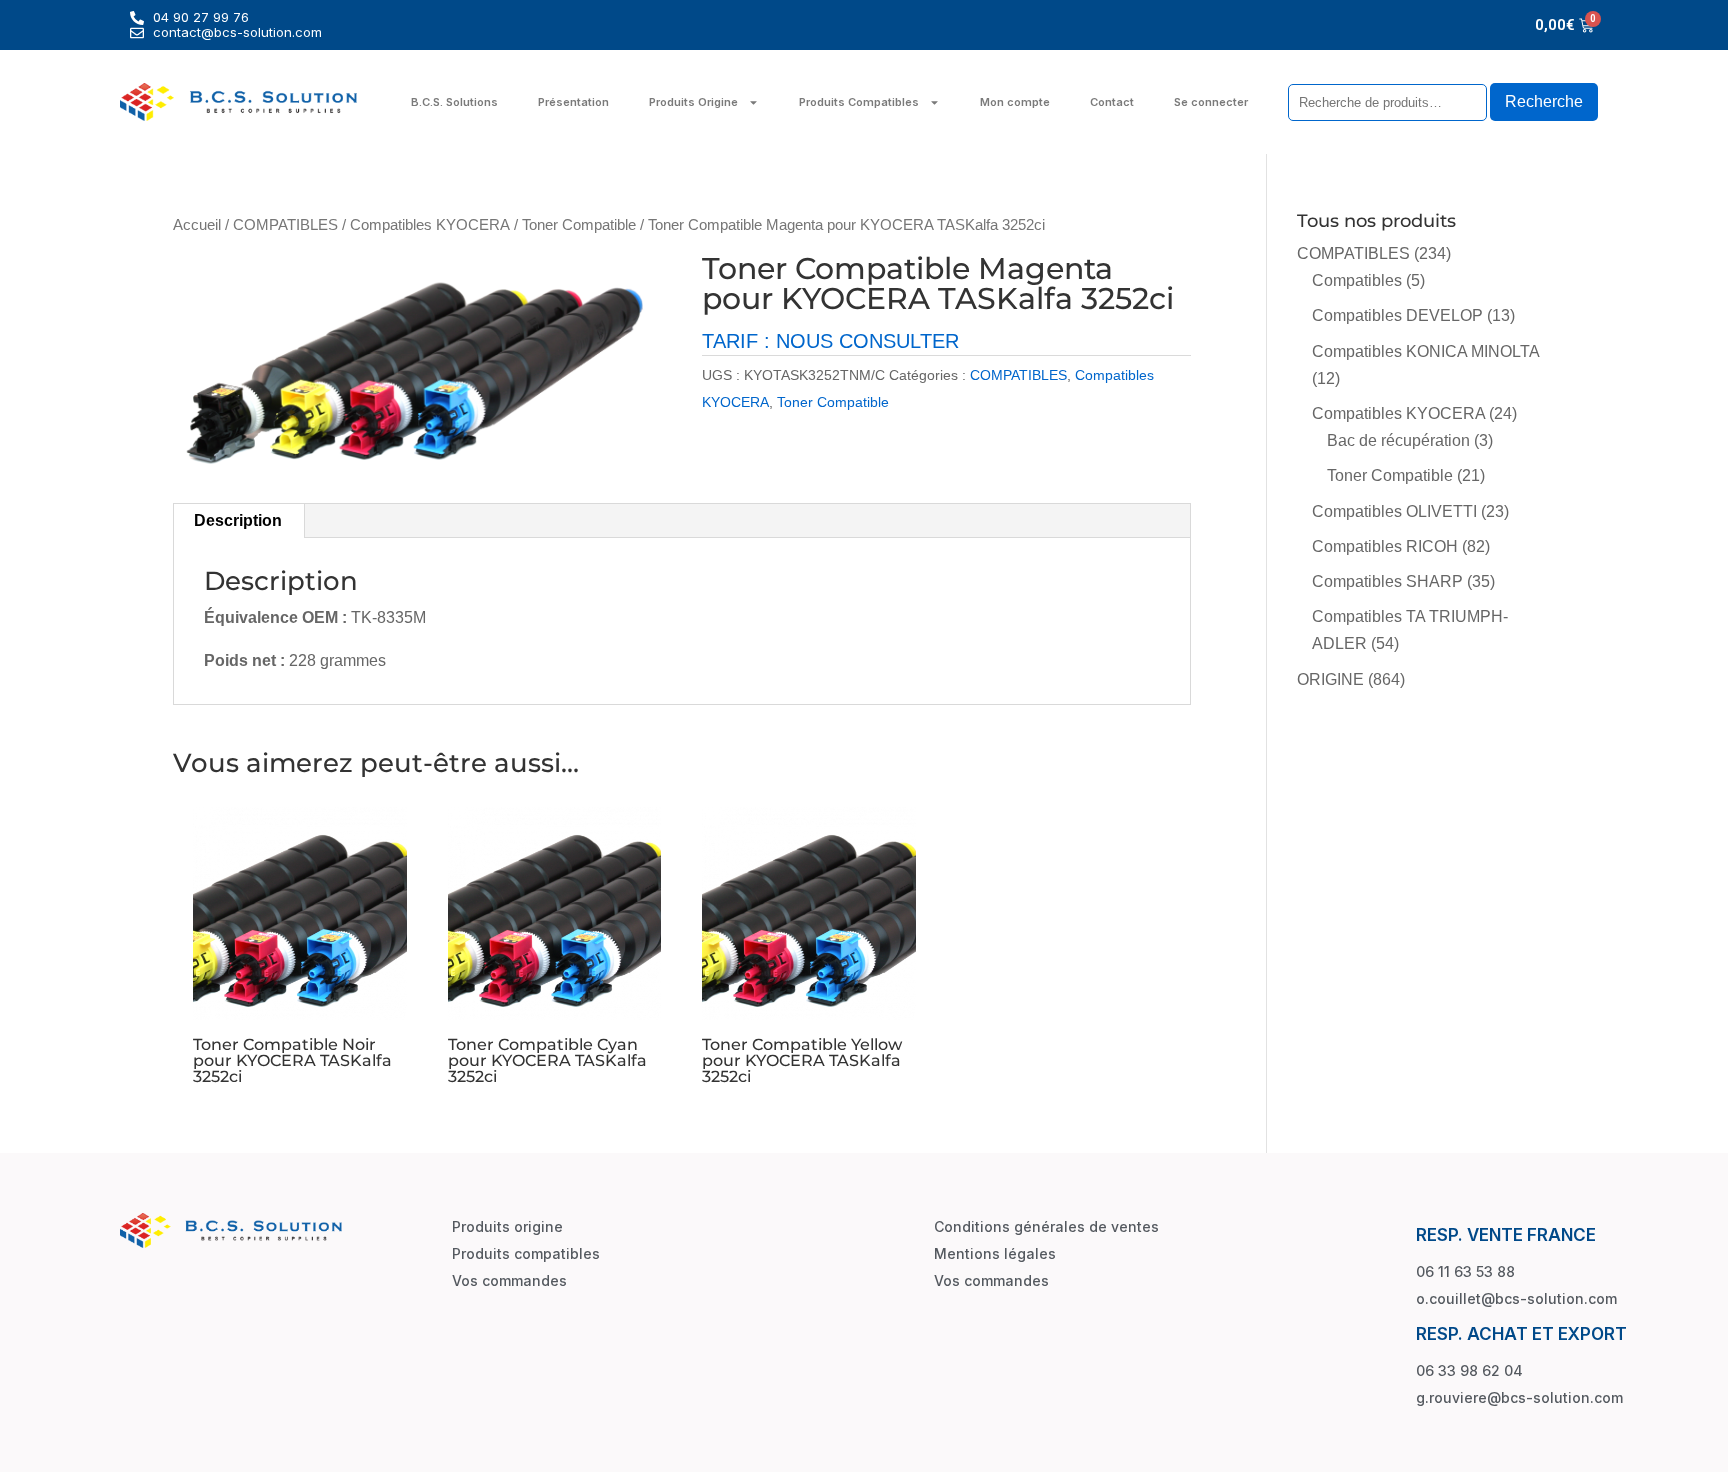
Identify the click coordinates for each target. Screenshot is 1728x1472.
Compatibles (1357, 280)
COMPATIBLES (285, 225)
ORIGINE (1330, 679)
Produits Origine (693, 102)
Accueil (197, 225)
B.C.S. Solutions (454, 102)
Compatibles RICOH (1385, 546)
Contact (1112, 102)
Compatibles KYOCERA (430, 225)
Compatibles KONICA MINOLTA (1425, 351)
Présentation (573, 102)
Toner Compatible (579, 225)
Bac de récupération (1398, 440)
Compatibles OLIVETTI (1394, 511)
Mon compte (1015, 102)
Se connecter (1211, 102)
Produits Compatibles (859, 102)
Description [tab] (238, 520)
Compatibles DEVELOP (1397, 315)
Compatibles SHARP (1387, 581)
